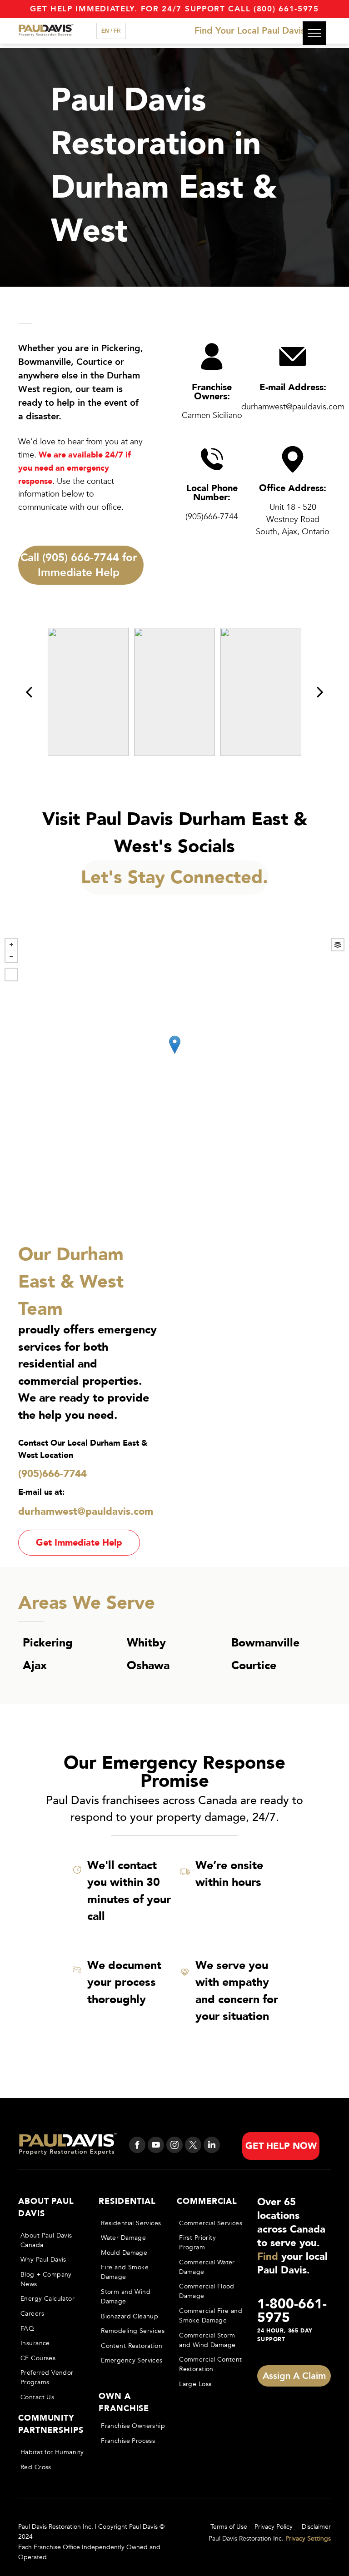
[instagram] (174, 2146)
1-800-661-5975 (292, 2311)
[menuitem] (53, 2240)
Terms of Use (229, 2527)
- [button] (11, 956)
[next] (320, 692)
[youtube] (156, 2146)
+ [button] (11, 945)
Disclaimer (316, 2527)
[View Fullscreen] (11, 975)
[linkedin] (212, 2146)
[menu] (314, 33)
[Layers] (338, 945)
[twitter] (193, 2146)
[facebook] (137, 2146)
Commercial (207, 2201)
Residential (127, 2201)
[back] (29, 692)
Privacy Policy (274, 2527)
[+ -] (174, 1054)
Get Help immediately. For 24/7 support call (140, 9)
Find (268, 2257)
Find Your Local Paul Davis (250, 31)
